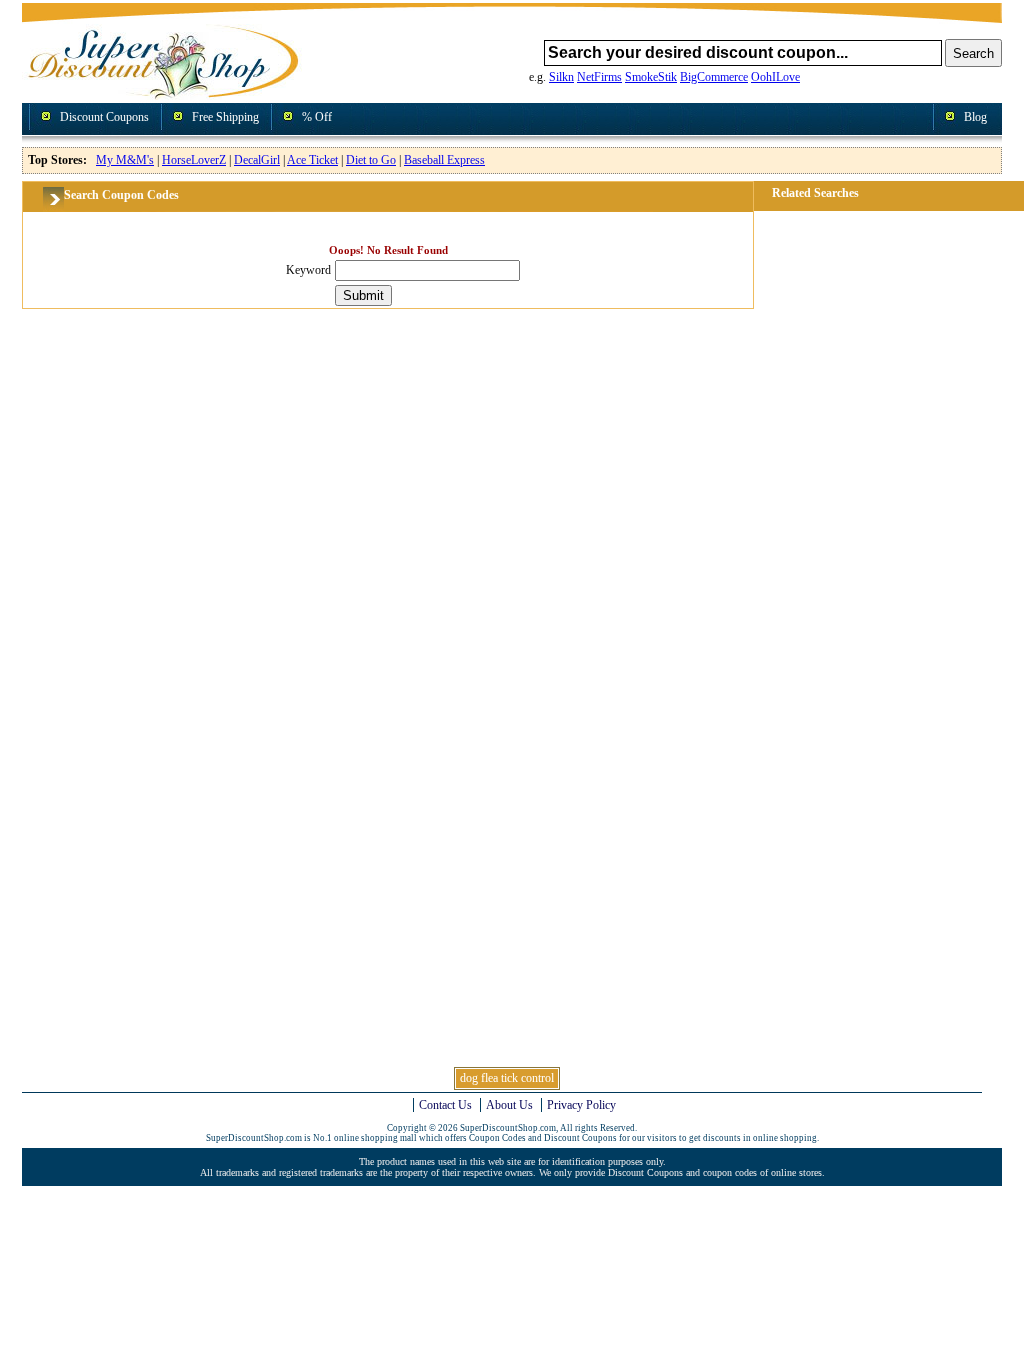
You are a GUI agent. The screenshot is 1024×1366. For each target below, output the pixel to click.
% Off (317, 117)
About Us (509, 1105)
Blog (975, 117)
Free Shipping (225, 117)
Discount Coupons (104, 117)
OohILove (775, 77)
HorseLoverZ (194, 160)
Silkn (561, 77)
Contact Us (445, 1105)
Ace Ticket (312, 160)
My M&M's (125, 160)
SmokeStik (651, 77)
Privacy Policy (581, 1105)
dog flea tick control (507, 1078)
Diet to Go (371, 160)
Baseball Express (444, 160)
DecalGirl (257, 160)
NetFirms (599, 77)
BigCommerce (714, 77)
